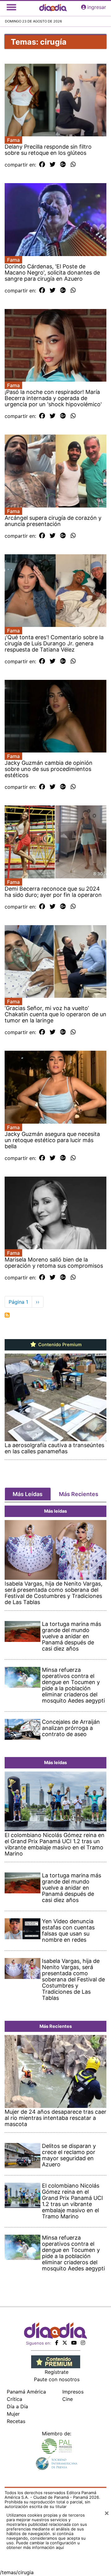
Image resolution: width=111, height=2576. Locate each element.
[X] (65, 2343)
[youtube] (74, 2343)
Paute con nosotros (57, 2379)
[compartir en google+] (63, 165)
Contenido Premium (59, 1345)
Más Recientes (79, 1494)
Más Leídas (28, 1494)
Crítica (14, 2399)
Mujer (13, 2414)
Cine (68, 2399)
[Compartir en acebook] (42, 165)
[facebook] (57, 2343)
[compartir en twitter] (53, 165)
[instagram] (83, 2343)
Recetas (16, 2421)
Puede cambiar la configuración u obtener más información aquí (43, 2545)
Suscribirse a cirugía (7, 1315)
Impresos (73, 2392)
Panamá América (26, 2392)
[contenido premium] (56, 2361)
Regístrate (57, 2372)
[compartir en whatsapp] (73, 165)
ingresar (97, 7)
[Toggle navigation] (11, 7)
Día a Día (17, 2406)
